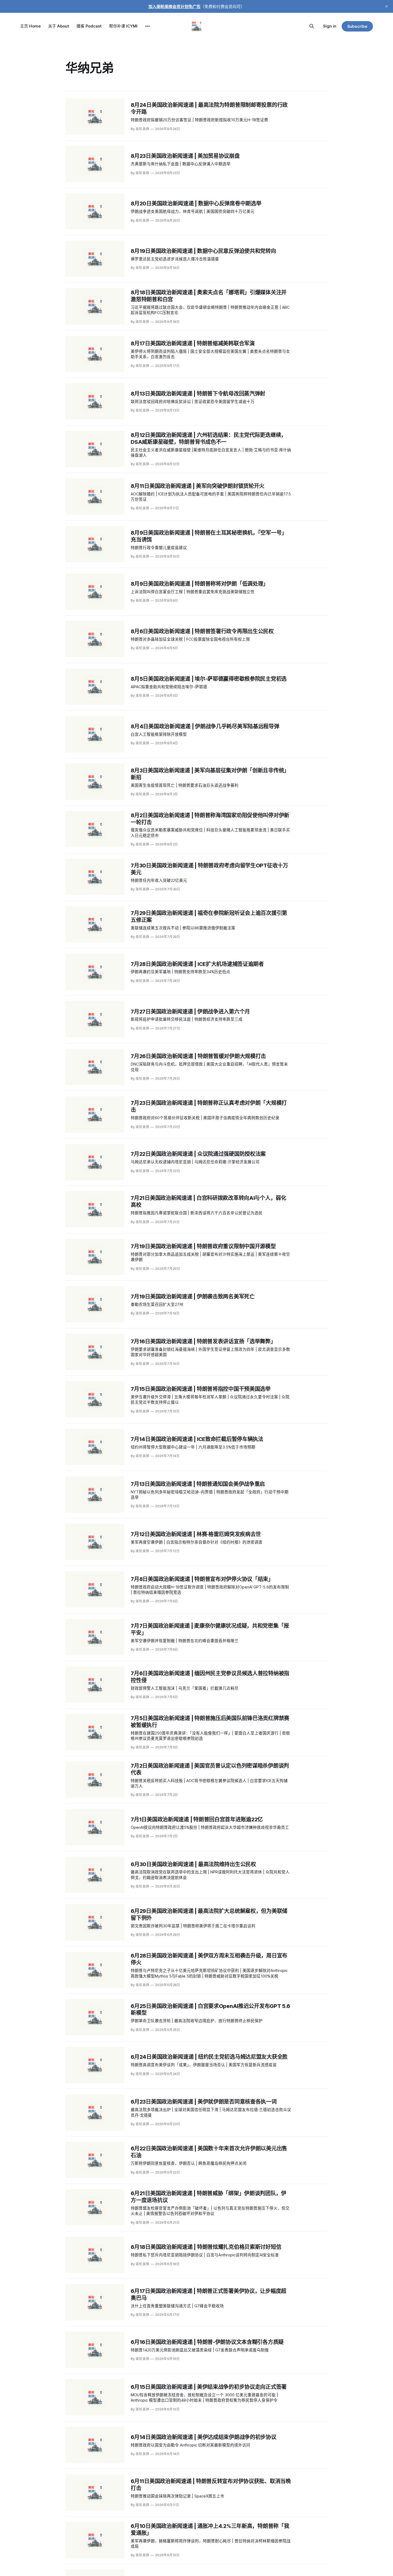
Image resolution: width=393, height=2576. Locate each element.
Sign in (330, 26)
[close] (387, 6)
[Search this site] (312, 26)
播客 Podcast (89, 26)
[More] (148, 26)
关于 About (59, 26)
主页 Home (30, 26)
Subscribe (357, 26)
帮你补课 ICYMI (123, 26)
